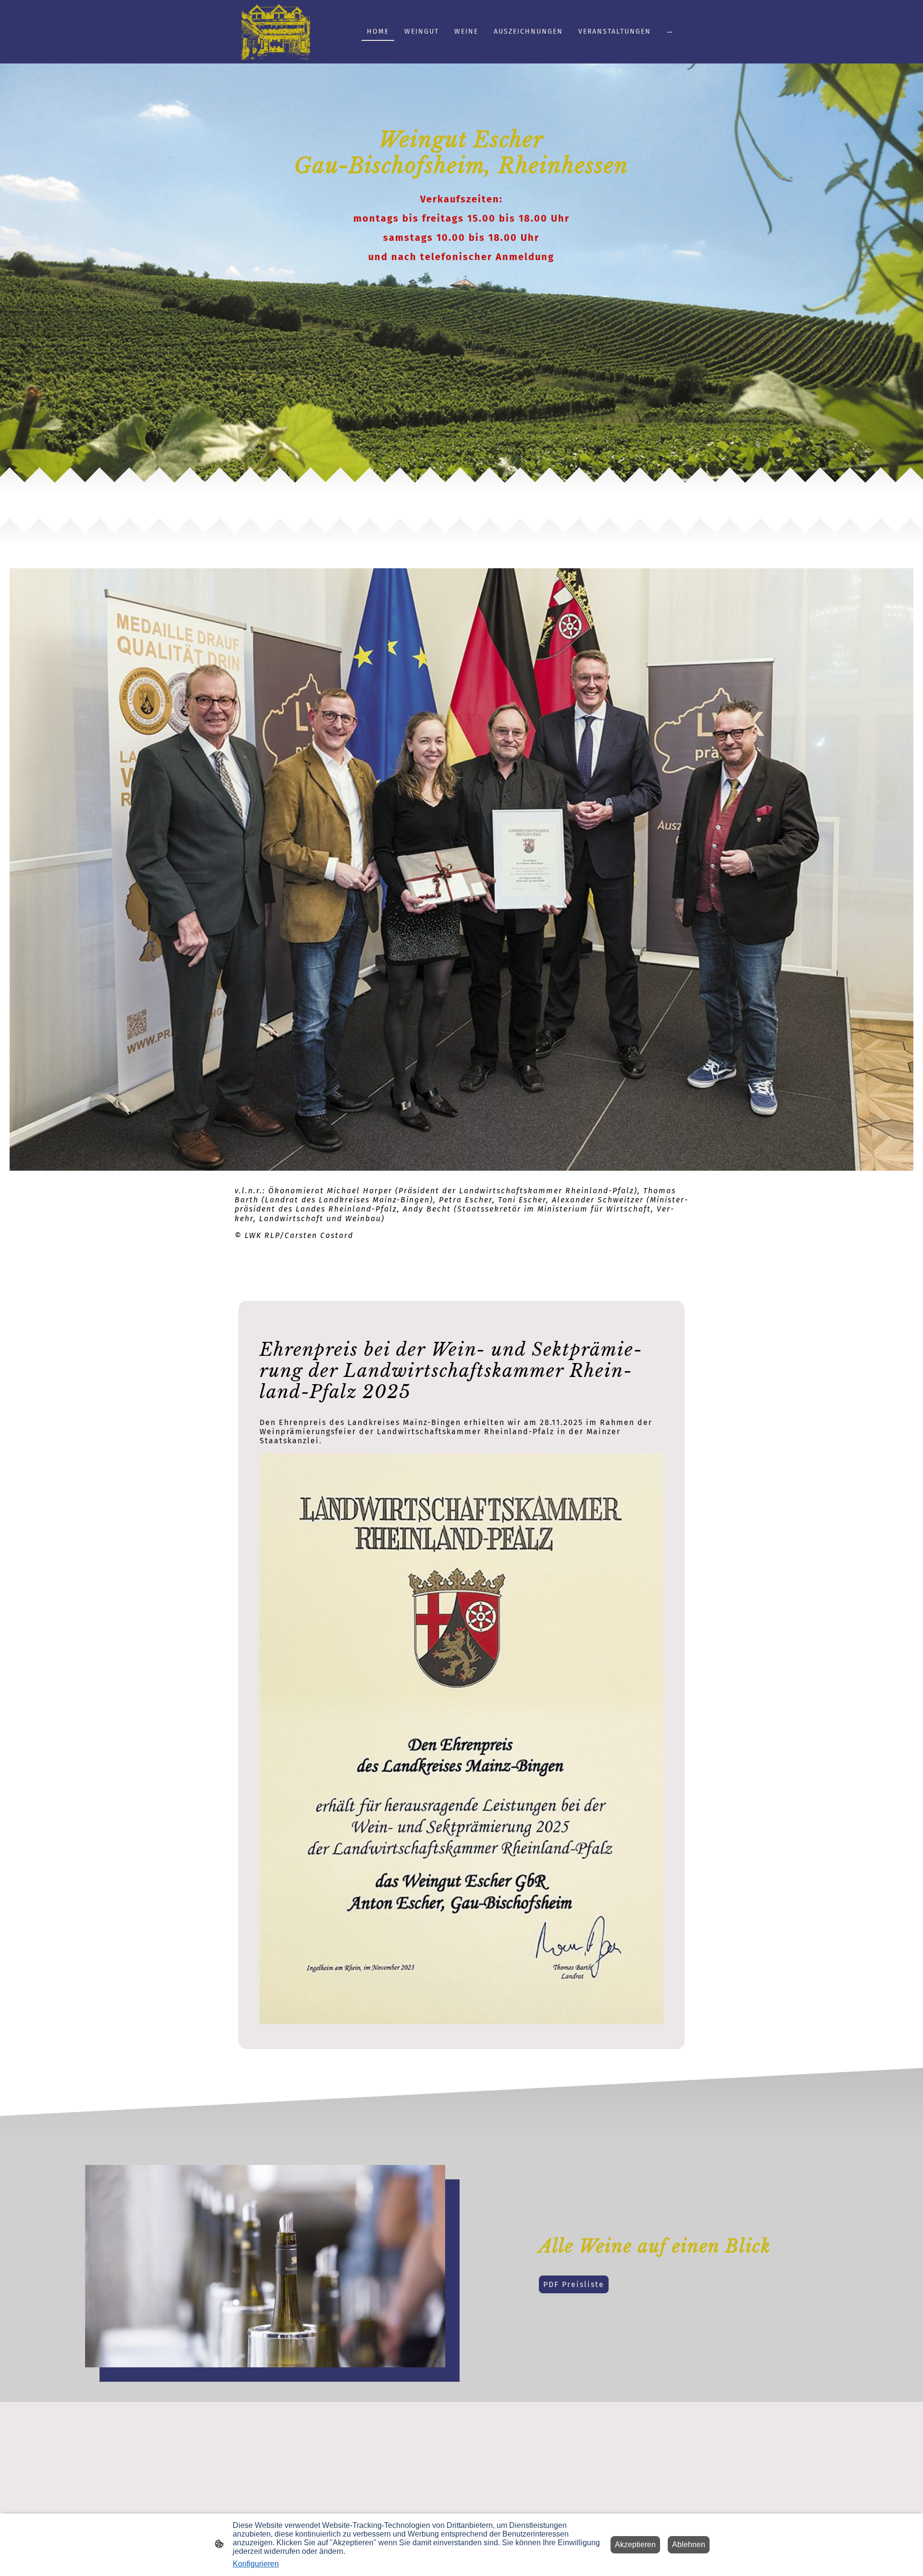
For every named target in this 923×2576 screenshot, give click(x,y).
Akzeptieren (635, 2545)
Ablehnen (689, 2545)
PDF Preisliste (574, 2284)
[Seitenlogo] (276, 32)
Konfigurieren (256, 2564)
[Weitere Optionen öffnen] (670, 32)
